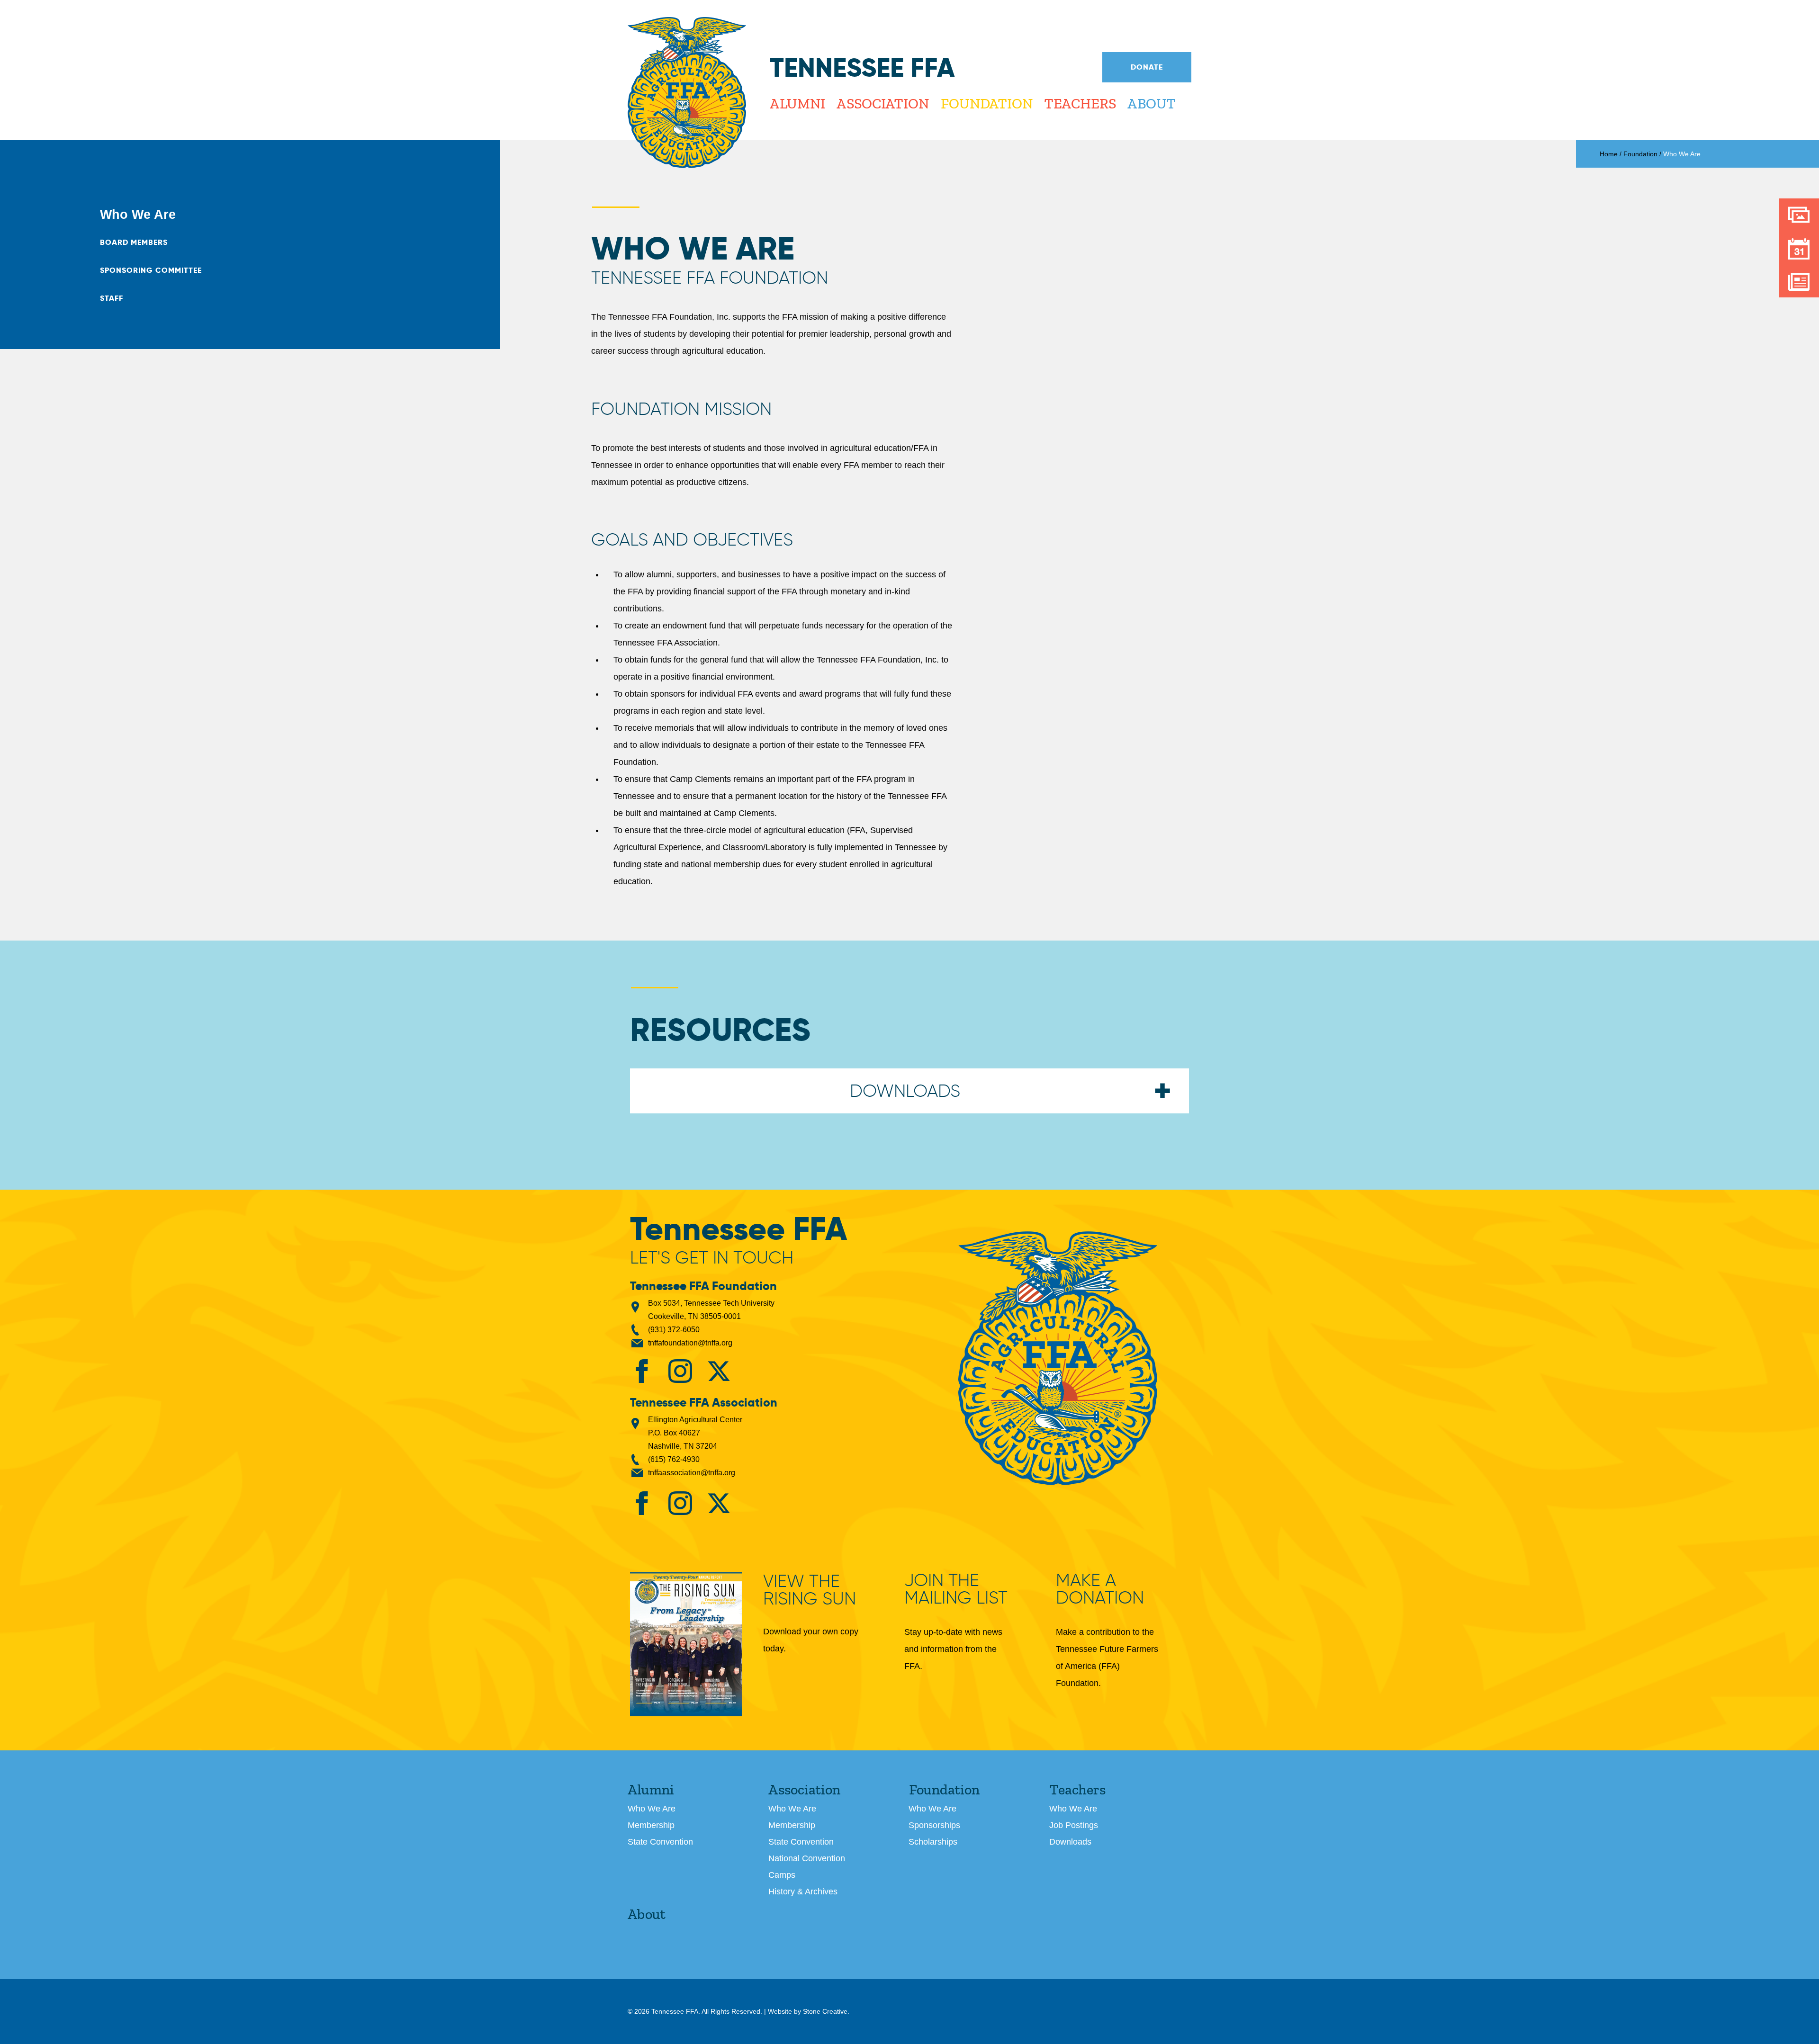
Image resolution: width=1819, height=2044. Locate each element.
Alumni (797, 104)
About (1151, 104)
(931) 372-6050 (674, 1330)
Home (1609, 154)
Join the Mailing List (956, 1589)
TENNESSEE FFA (1058, 1358)
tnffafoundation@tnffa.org (690, 1343)
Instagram (680, 1371)
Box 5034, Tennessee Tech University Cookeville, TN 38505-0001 (711, 1310)
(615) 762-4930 (674, 1459)
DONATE (1147, 67)
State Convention (660, 1842)
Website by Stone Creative (808, 2011)
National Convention (807, 1858)
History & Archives (803, 1892)
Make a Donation (1100, 1589)
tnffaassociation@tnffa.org (692, 1473)
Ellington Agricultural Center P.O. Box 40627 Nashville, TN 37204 (695, 1433)
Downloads (1070, 1842)
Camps (782, 1875)
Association (882, 104)
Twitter (719, 1371)
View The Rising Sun (810, 1591)
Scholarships (933, 1842)
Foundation (986, 104)
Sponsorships (934, 1825)
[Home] (687, 93)
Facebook (642, 1371)
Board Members (134, 242)
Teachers (1080, 104)
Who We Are (138, 215)
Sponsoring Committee (151, 270)
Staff (112, 298)
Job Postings (1074, 1825)
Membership (651, 1825)
